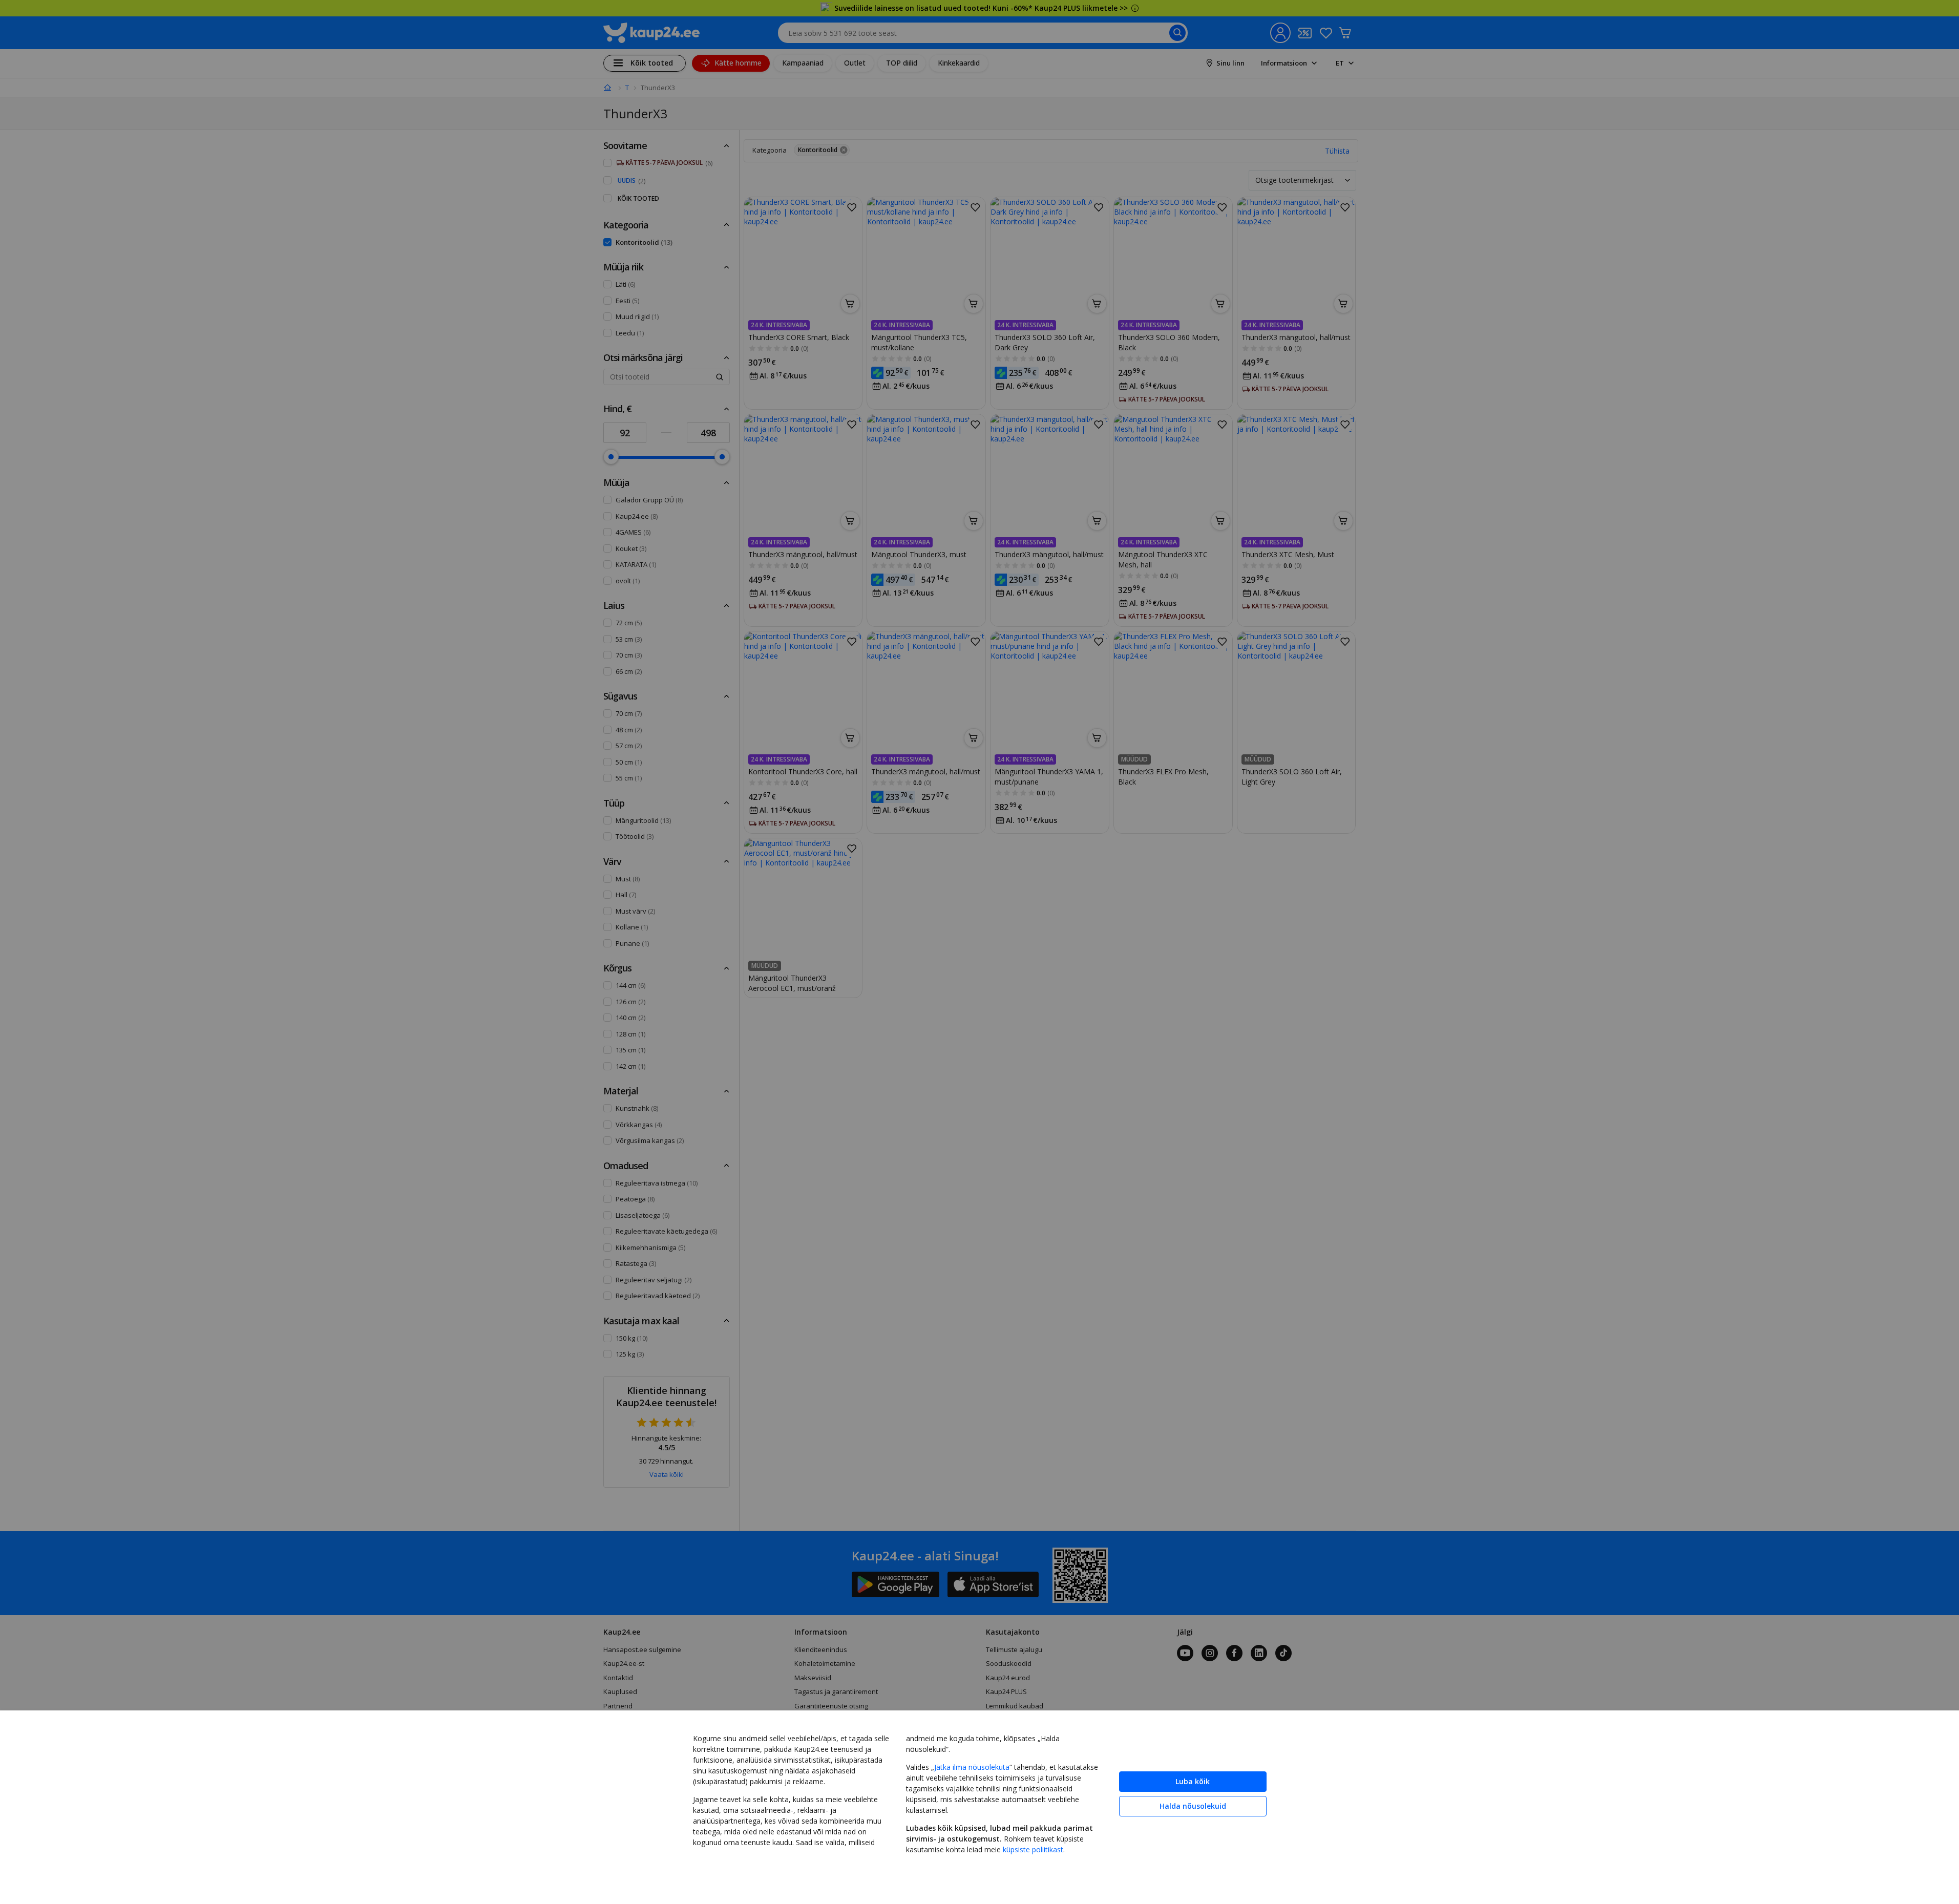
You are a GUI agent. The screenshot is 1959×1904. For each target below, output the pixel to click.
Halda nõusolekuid (1193, 1806)
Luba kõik (1193, 1781)
